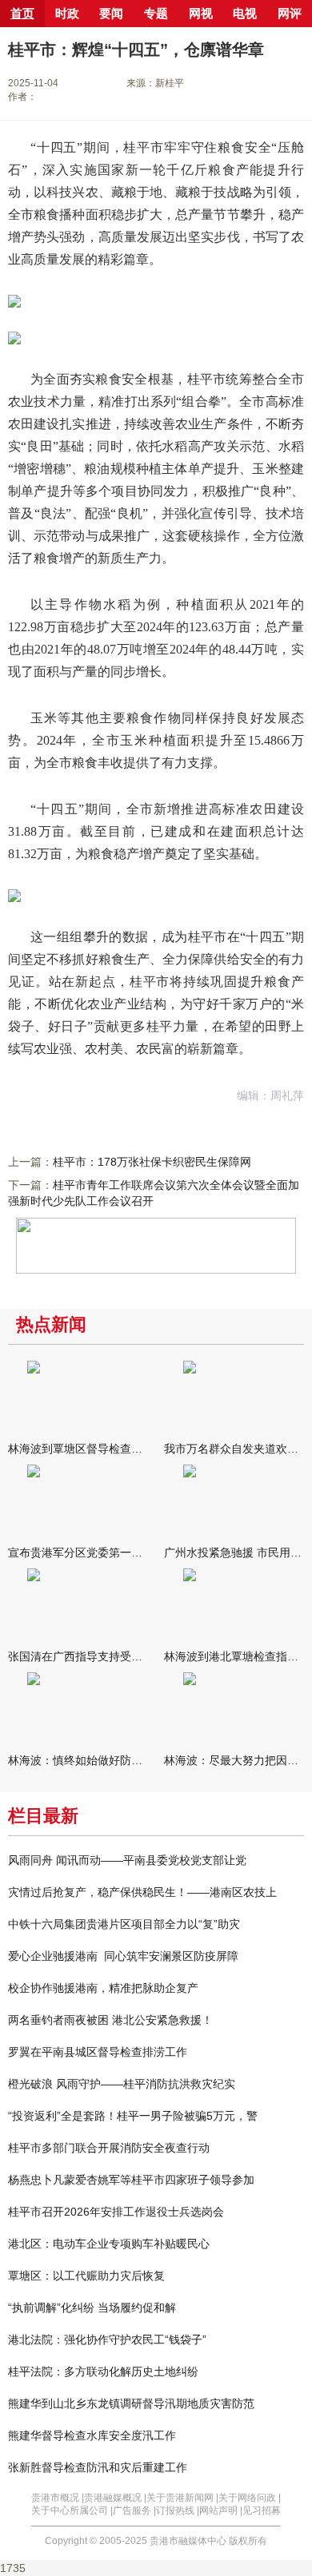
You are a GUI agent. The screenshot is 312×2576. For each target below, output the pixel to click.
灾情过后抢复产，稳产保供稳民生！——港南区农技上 (142, 1892)
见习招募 (262, 2510)
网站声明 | (221, 2510)
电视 (245, 14)
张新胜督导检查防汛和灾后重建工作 (98, 2467)
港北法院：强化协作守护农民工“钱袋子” (107, 2339)
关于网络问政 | (250, 2498)
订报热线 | (178, 2510)
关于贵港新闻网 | (182, 2498)
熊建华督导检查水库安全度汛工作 (92, 2435)
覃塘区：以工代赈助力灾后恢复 (86, 2276)
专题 (156, 14)
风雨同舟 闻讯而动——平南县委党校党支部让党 (127, 1860)
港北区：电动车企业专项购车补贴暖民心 (109, 2244)
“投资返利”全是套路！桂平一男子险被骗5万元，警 (133, 2116)
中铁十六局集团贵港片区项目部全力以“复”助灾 (124, 1924)
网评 (290, 14)
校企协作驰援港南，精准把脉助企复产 (103, 1988)
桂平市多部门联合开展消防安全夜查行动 (109, 2148)
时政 (67, 14)
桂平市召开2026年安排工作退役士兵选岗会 (116, 2212)
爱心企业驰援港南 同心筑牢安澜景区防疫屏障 (123, 1956)
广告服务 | (134, 2510)
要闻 (111, 14)
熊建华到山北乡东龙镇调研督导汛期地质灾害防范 (131, 2403)
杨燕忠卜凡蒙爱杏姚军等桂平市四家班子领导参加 (131, 2180)
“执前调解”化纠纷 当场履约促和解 (92, 2308)
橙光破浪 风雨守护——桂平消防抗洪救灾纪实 (122, 2084)
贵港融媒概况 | (115, 2498)
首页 (22, 14)
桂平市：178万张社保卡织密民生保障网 (152, 1162)
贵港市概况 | (58, 2498)
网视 (201, 14)
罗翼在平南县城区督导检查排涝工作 (98, 2052)
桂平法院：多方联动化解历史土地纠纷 (103, 2371)
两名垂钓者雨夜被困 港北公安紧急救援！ (110, 2020)
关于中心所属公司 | (72, 2510)
